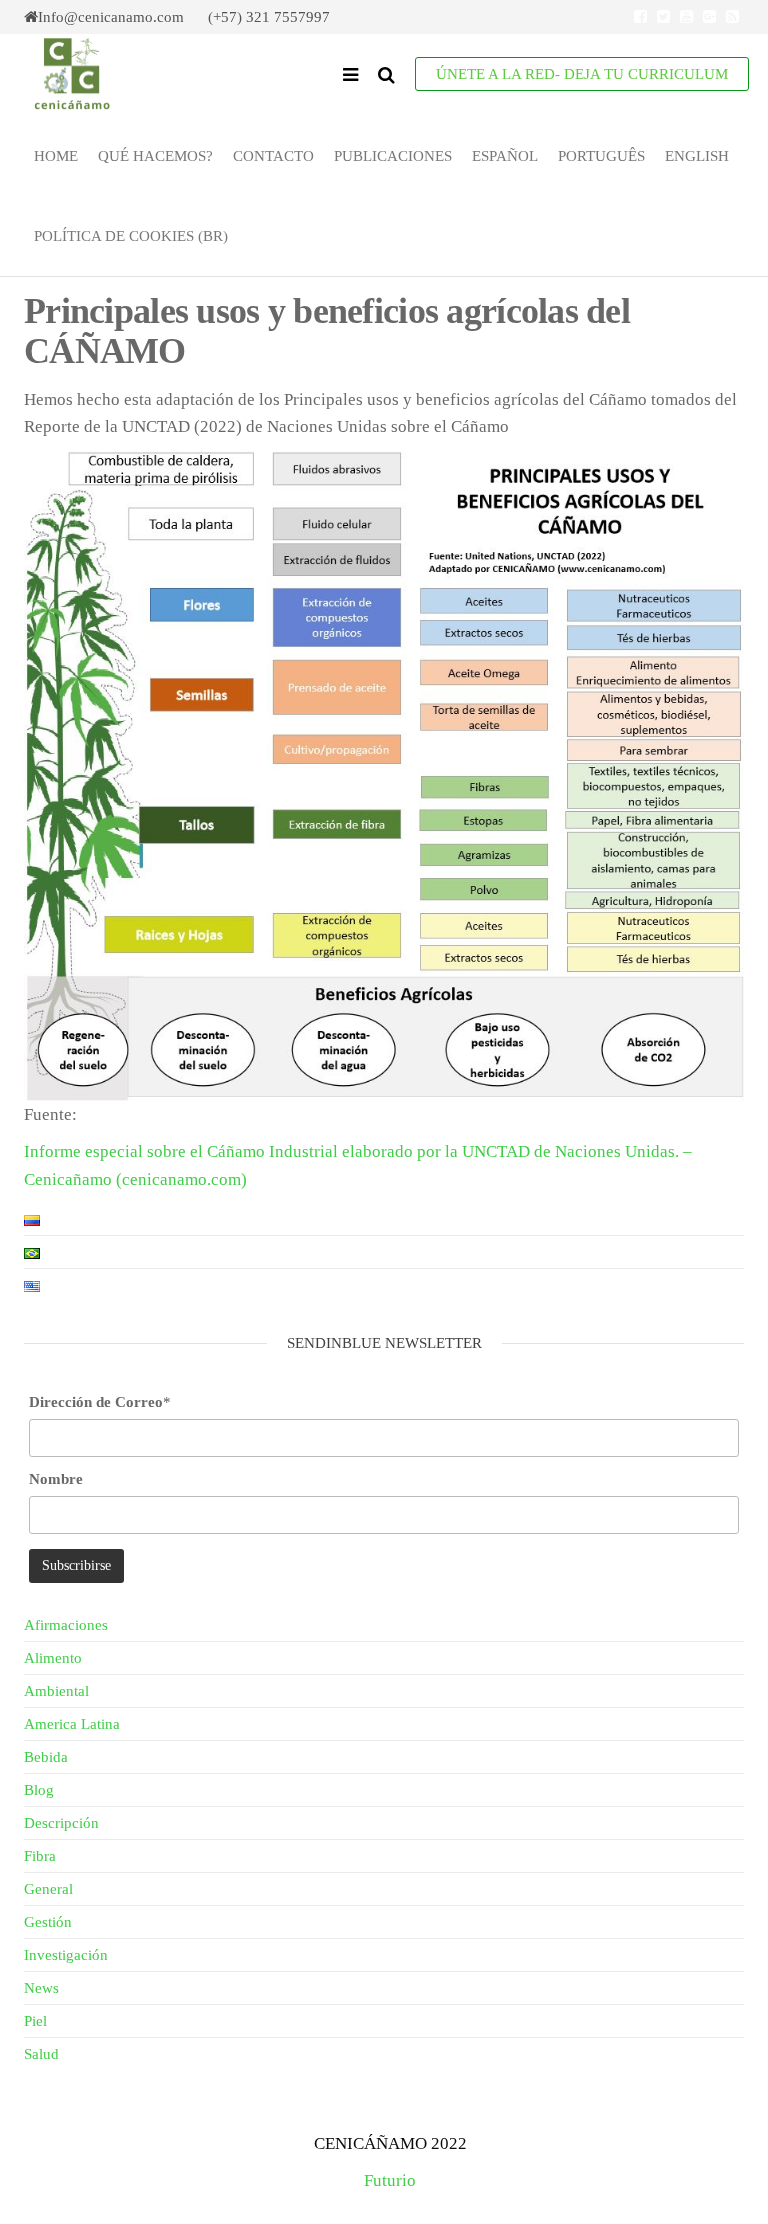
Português (601, 156)
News (41, 1988)
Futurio (390, 2180)
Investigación (66, 1955)
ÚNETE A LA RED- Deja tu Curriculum (582, 74)
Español (505, 156)
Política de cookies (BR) (131, 236)
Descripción (61, 1823)
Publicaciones (393, 156)
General (48, 1889)
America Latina (72, 1724)
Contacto (273, 156)
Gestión (48, 1922)
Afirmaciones (66, 1625)
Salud (41, 2054)
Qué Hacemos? (155, 156)
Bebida (46, 1757)
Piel (35, 2021)
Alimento (53, 1658)
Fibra (40, 1856)
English (697, 156)
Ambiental (56, 1691)
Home (56, 156)
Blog (39, 1790)
